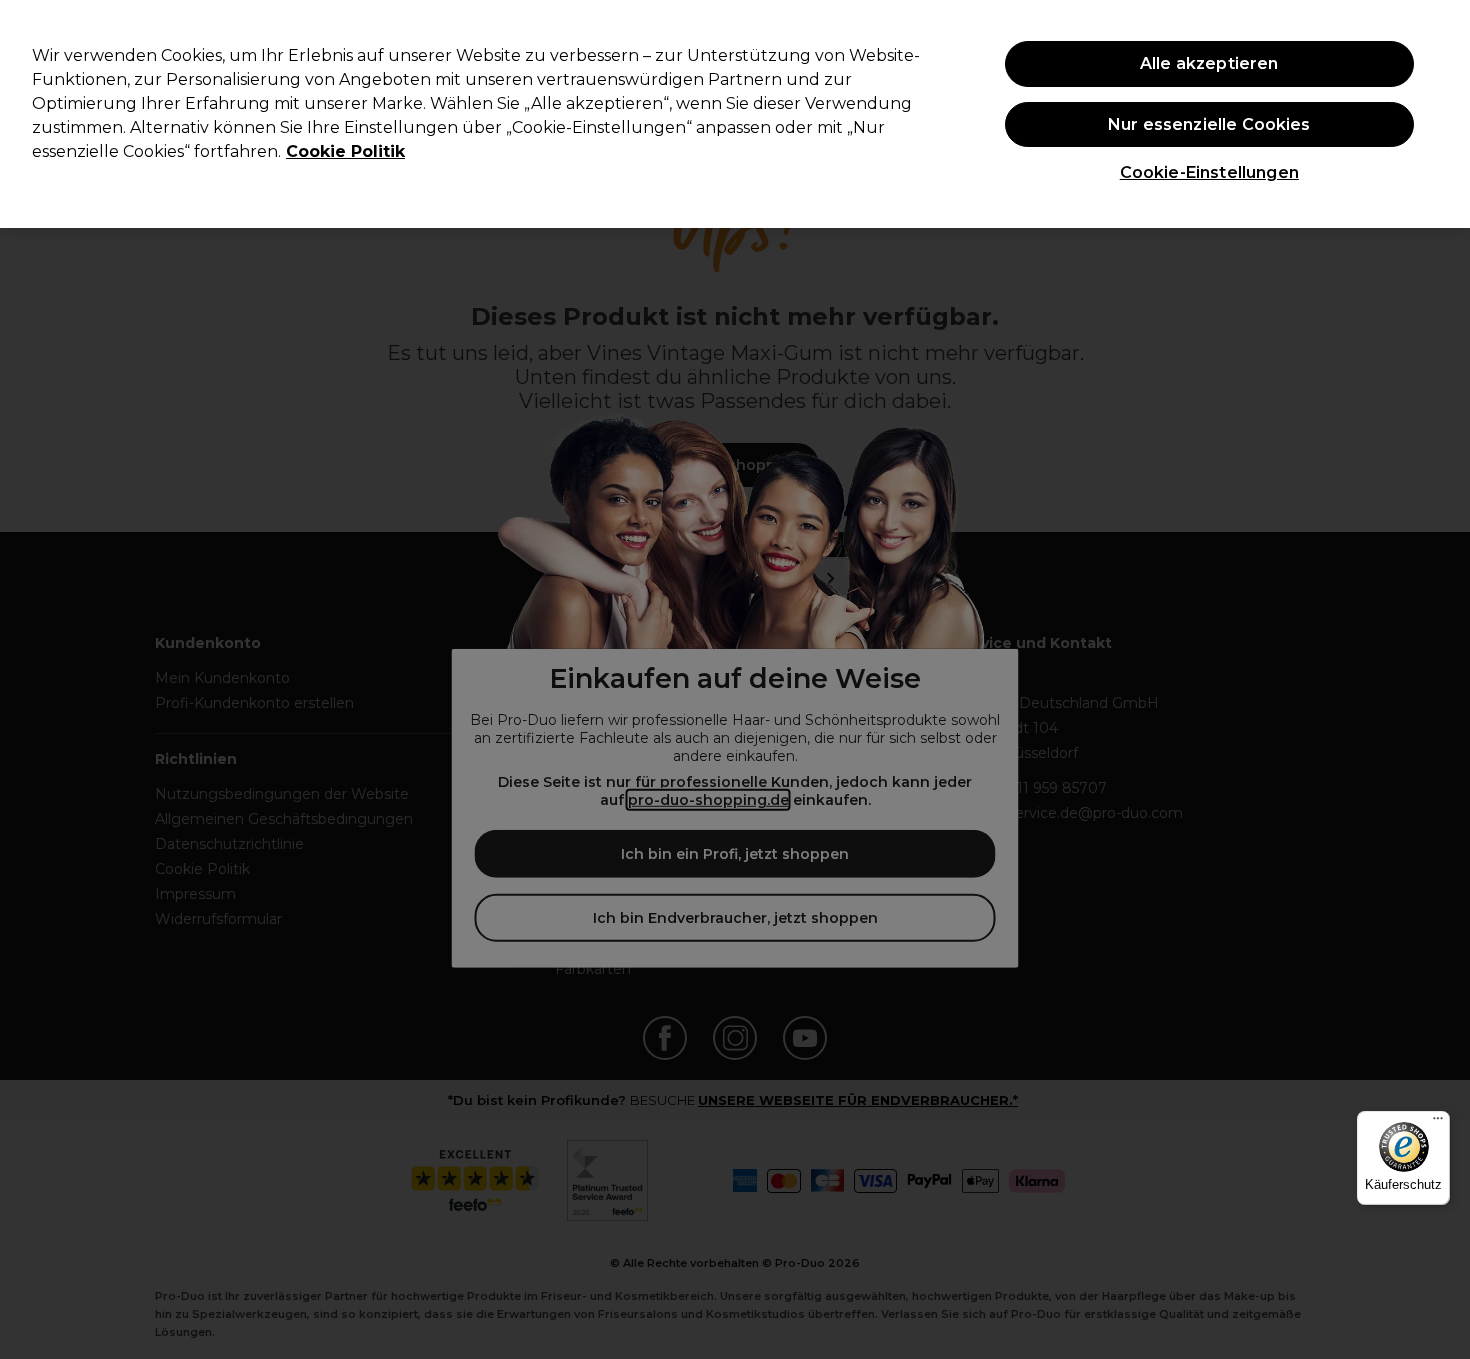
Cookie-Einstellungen (1209, 172)
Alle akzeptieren (1209, 63)
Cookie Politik (345, 151)
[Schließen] (1438, 112)
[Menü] (1438, 1123)
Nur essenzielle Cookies (1209, 124)
